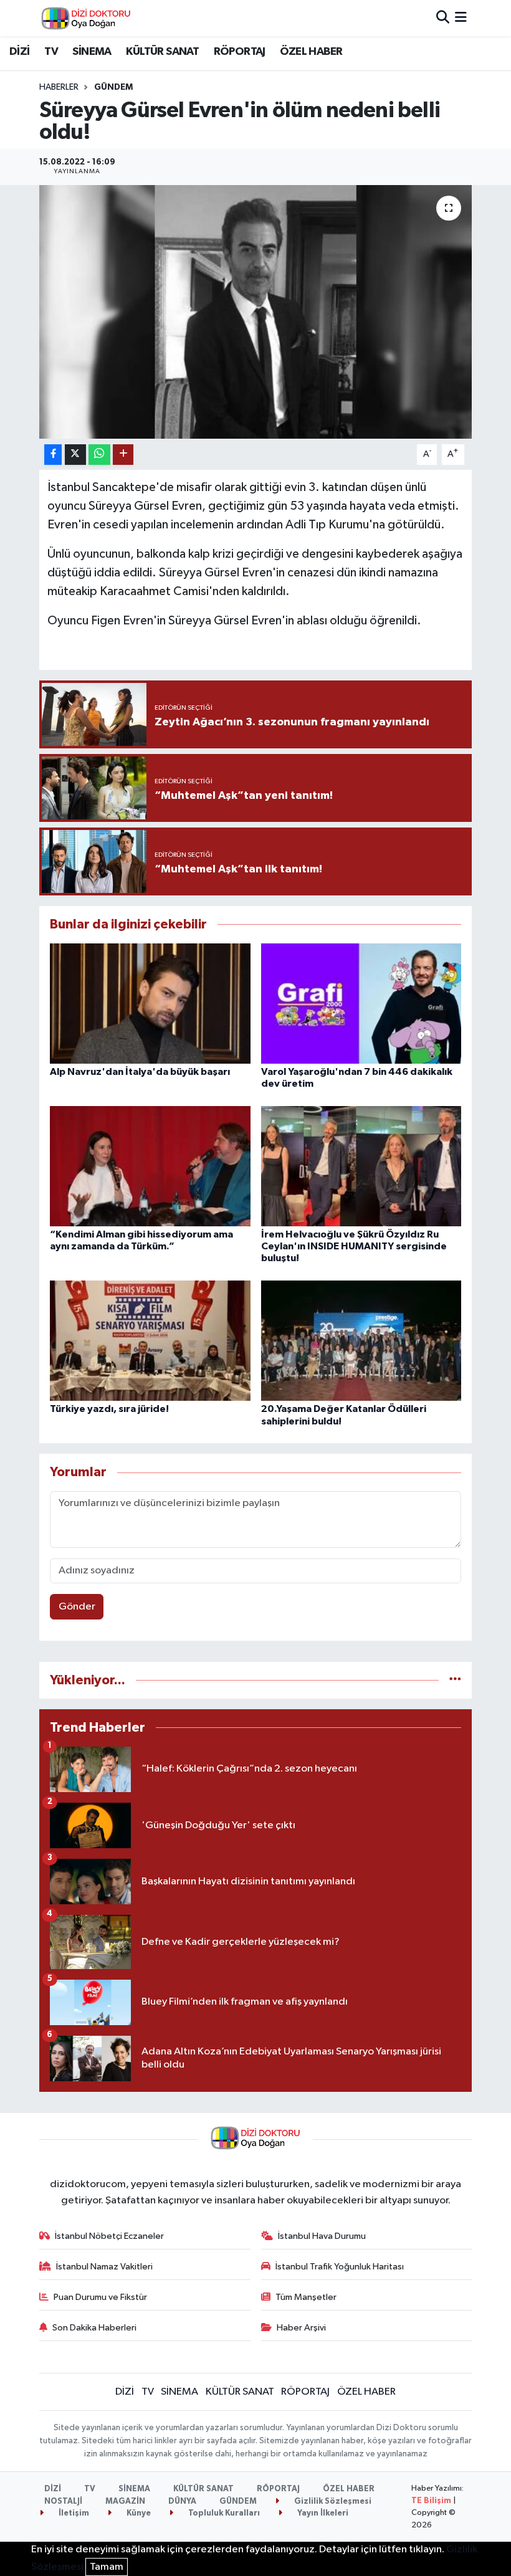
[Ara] (443, 18)
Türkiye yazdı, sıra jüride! (109, 1409)
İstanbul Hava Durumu (322, 2236)
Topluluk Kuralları (223, 2513)
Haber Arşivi (301, 2328)
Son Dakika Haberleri (94, 2328)
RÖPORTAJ (240, 52)
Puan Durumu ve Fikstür (100, 2297)
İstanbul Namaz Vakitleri (104, 2267)
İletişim (73, 2513)
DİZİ (20, 52)
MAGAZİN (125, 2502)
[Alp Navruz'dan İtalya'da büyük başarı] (150, 1003)
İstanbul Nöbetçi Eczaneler (109, 2236)
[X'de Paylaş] (75, 455)
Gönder (77, 1607)
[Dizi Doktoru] (86, 18)
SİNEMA (92, 52)
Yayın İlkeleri (322, 2513)
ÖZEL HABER (311, 52)
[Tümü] (455, 1680)
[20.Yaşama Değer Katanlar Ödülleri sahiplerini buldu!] (361, 1341)
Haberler (59, 87)
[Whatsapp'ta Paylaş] (99, 455)
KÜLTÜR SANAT (162, 52)
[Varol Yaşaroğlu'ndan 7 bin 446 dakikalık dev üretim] (361, 1003)
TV (51, 52)
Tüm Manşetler (306, 2297)
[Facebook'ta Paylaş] (53, 455)
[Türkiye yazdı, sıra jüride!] (150, 1341)
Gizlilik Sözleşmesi (332, 2502)
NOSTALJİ (63, 2502)
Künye (138, 2513)
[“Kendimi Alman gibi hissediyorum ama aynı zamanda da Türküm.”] (150, 1166)
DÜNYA (182, 2502)
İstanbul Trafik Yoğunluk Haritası (340, 2267)
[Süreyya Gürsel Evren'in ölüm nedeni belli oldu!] (256, 312)
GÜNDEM (113, 87)
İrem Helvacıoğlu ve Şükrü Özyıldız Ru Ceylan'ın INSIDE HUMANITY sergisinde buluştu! (354, 1246)
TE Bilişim (431, 2501)
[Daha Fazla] (123, 455)
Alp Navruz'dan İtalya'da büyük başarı (140, 1072)
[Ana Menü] (461, 18)
